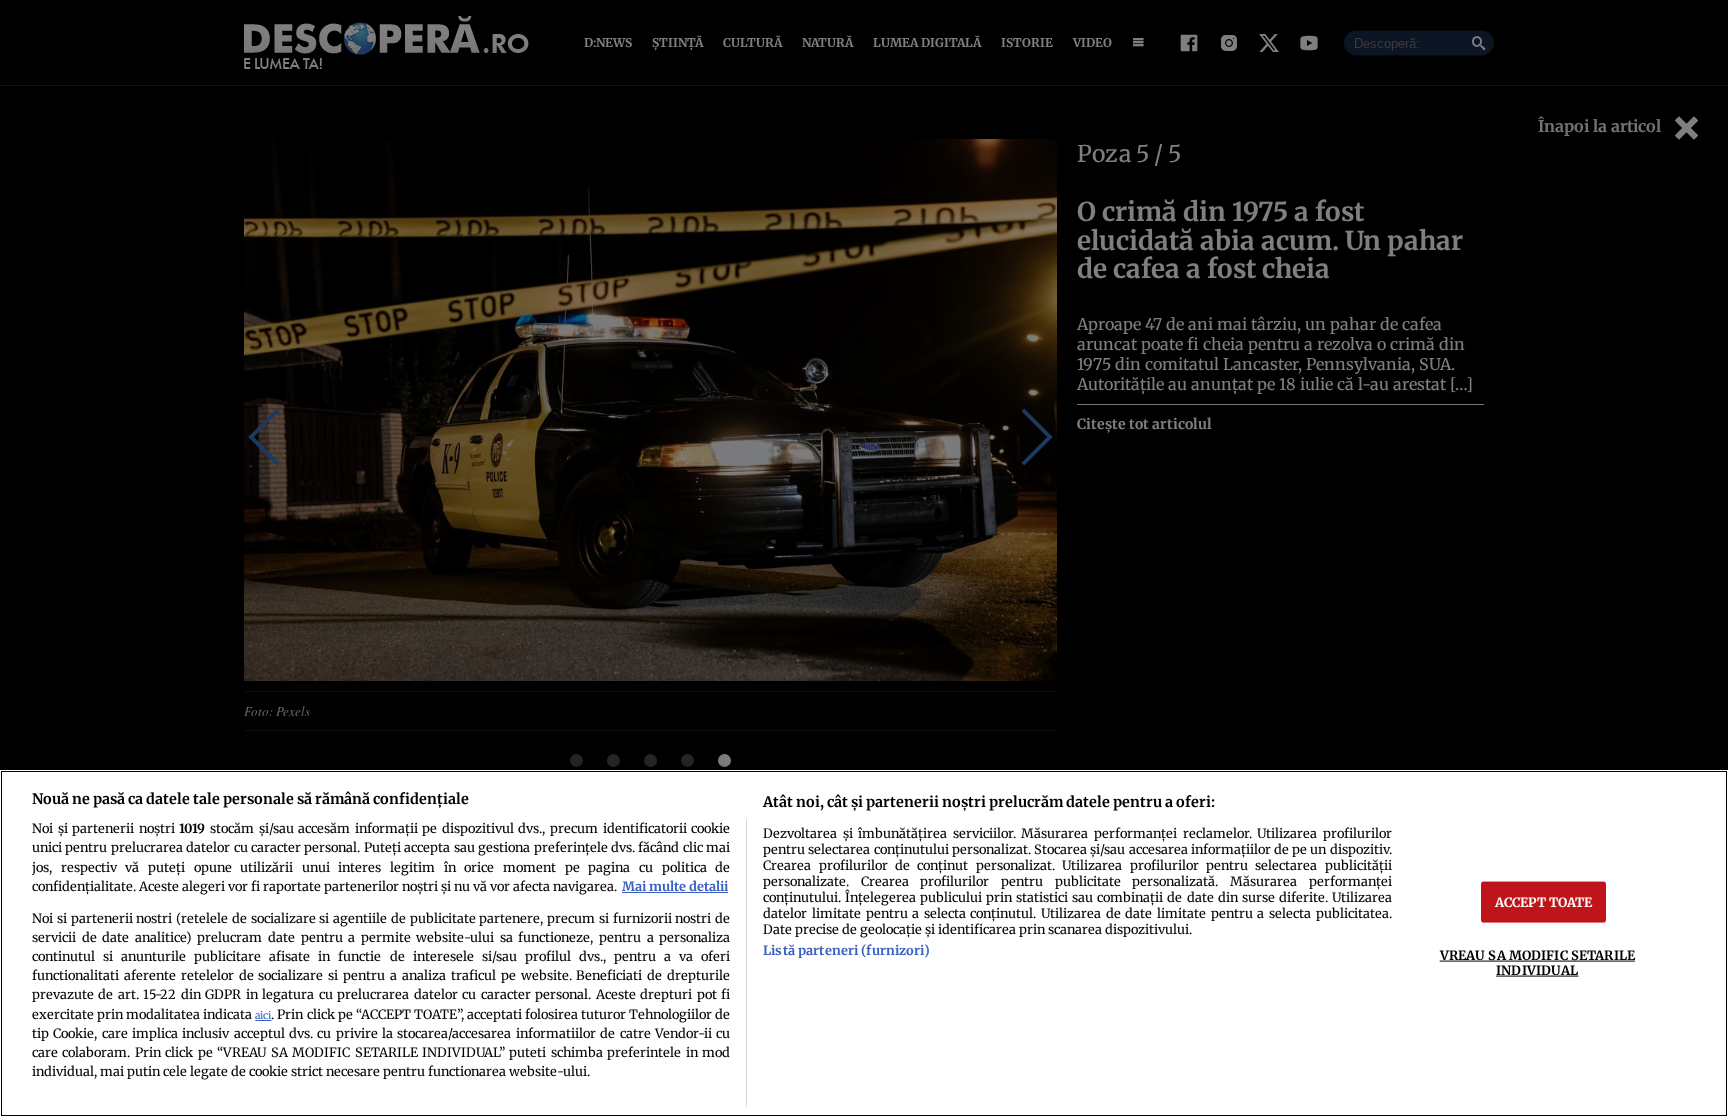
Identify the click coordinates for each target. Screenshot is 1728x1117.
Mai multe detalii (675, 886)
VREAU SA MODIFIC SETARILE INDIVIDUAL (1537, 961)
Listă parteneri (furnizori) (846, 950)
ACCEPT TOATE (1544, 901)
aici (263, 1015)
